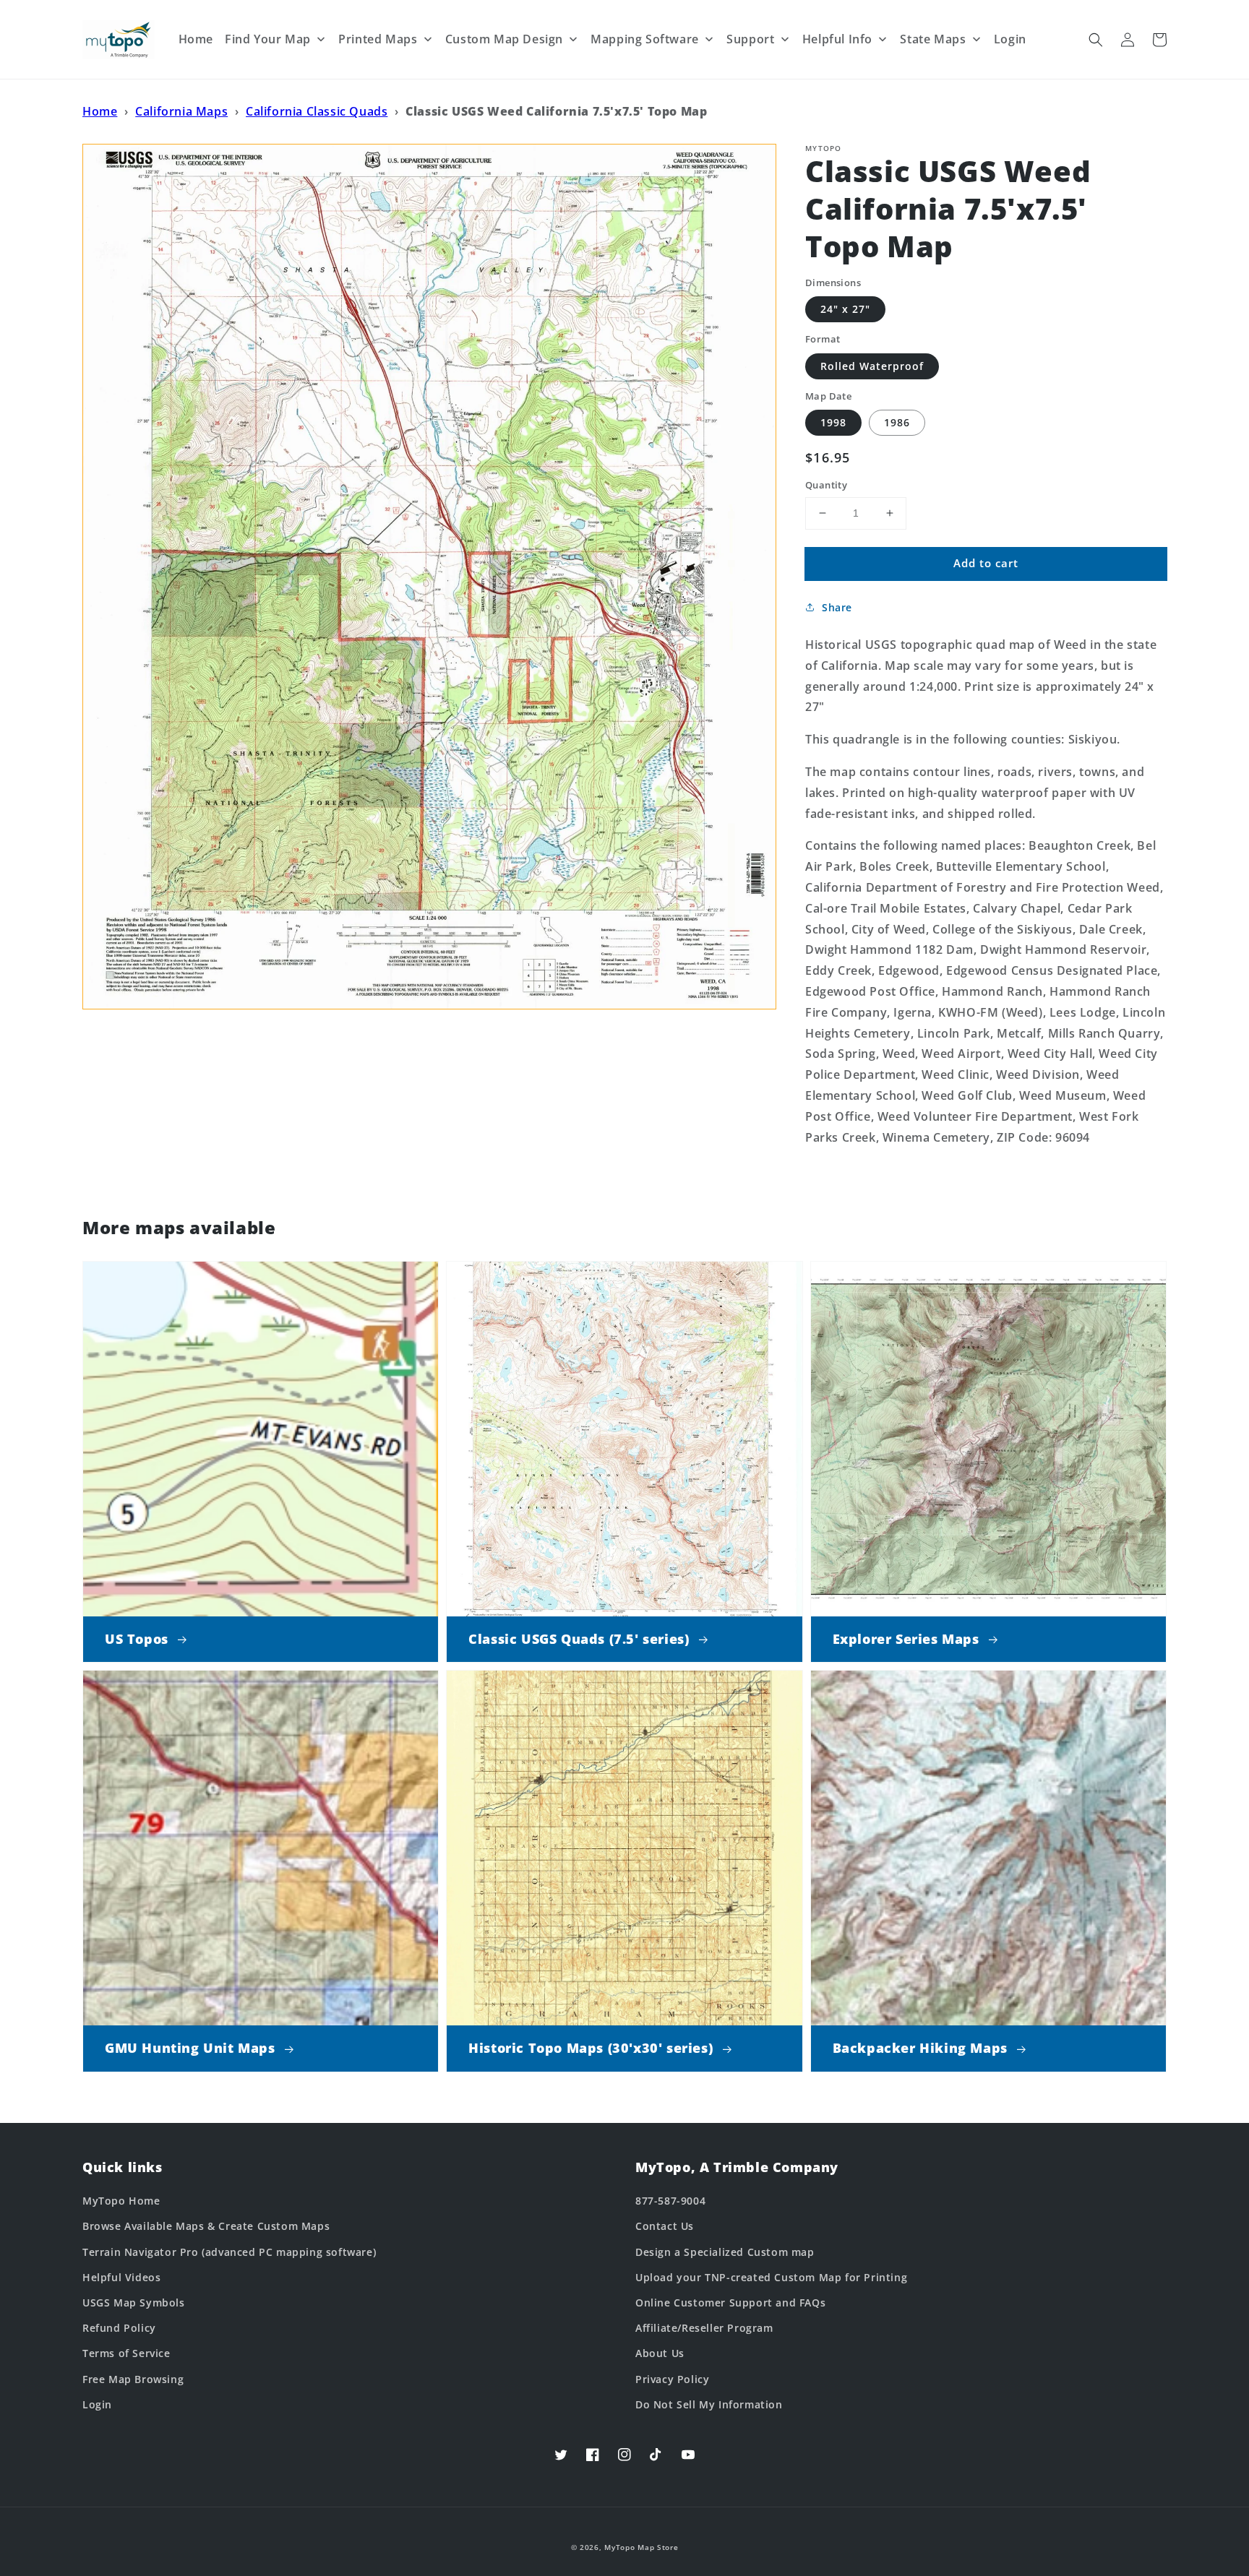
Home (100, 111)
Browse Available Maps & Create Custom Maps (206, 2226)
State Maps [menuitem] (933, 39)
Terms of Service (126, 2353)
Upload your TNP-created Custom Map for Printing (771, 2277)
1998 (833, 422)
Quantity (826, 485)
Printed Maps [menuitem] (378, 39)
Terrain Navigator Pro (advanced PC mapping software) (229, 2252)
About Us (660, 2353)
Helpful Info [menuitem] (837, 39)
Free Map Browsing (133, 2379)
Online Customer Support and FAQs (730, 2303)
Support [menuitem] (750, 39)
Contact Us (665, 2226)
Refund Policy (119, 2328)
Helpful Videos (121, 2277)
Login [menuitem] (1010, 39)
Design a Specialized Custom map (725, 2252)
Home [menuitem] (196, 39)
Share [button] (837, 607)
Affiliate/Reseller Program (704, 2328)
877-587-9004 (670, 2201)
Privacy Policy (672, 2379)
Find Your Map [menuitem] (268, 39)
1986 (897, 422)
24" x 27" (845, 309)
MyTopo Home (121, 2201)
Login (97, 2404)
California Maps (181, 111)
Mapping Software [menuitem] (645, 39)
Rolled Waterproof (872, 366)
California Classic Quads (317, 111)
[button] (1096, 40)
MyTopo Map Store (641, 2547)
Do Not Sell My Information (709, 2404)
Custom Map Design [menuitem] (504, 39)
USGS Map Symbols (134, 2303)
